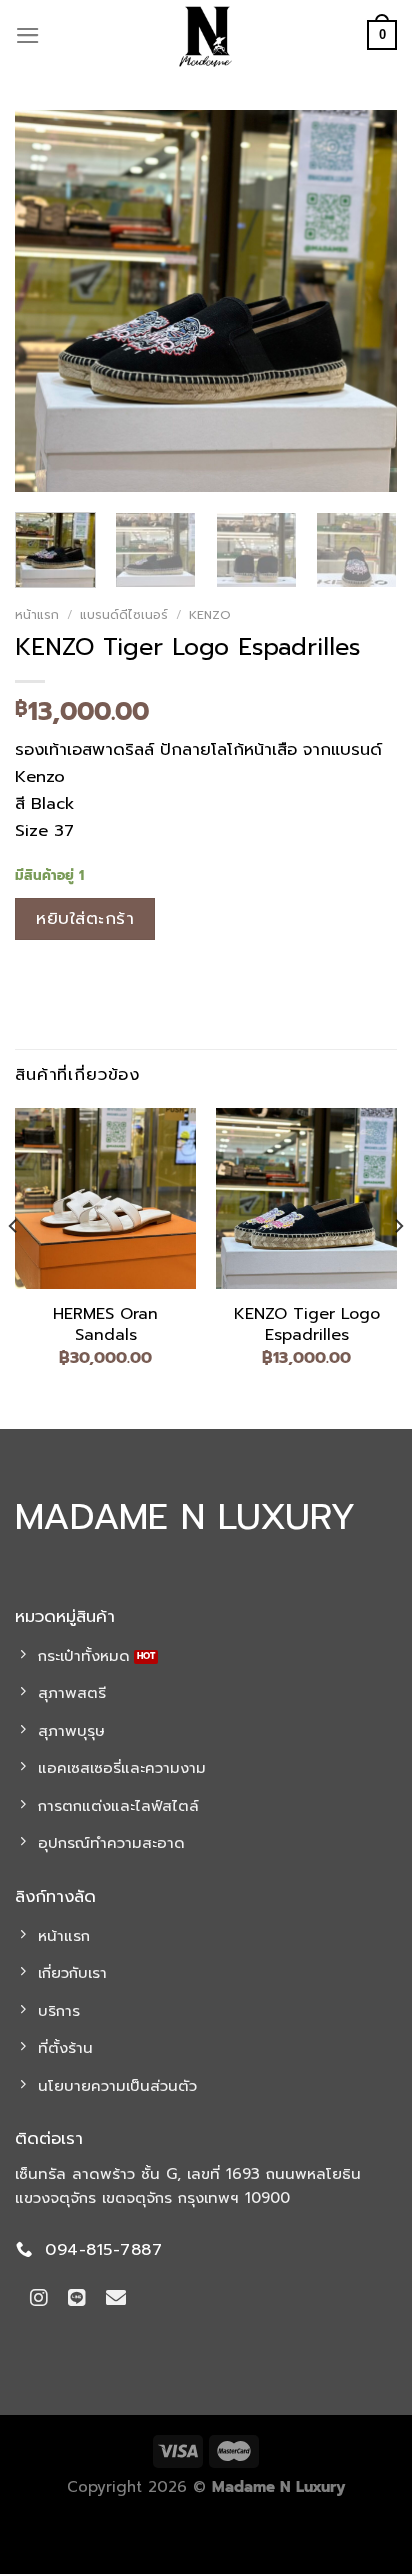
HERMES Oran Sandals (105, 1325)
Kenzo (210, 615)
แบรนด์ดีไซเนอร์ (124, 615)
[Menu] (28, 35)
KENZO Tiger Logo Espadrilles (307, 1325)
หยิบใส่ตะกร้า (85, 918)
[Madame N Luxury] (206, 35)
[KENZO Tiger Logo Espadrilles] (306, 1198)
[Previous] (48, 301)
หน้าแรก (37, 615)
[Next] (364, 301)
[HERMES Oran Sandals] (105, 1198)
